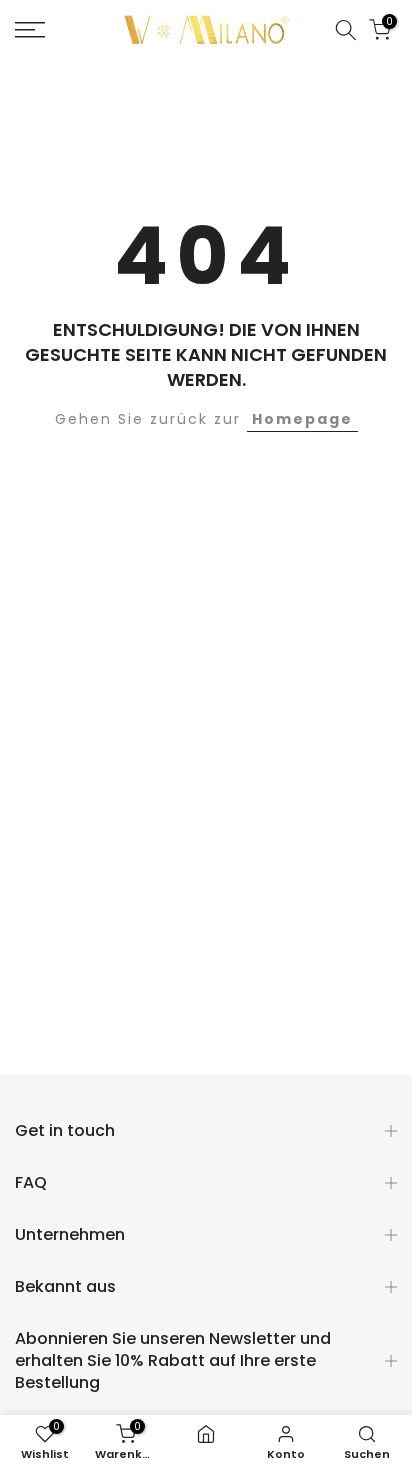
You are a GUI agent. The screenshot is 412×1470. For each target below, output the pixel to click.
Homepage (302, 419)
